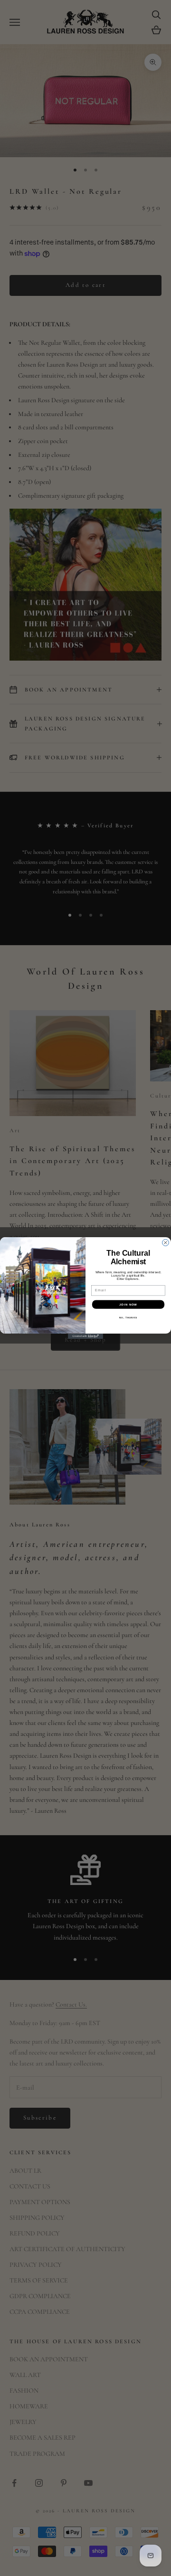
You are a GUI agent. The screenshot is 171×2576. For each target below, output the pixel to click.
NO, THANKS (128, 1318)
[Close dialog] (166, 1243)
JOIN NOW (128, 1304)
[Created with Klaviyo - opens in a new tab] (85, 1336)
